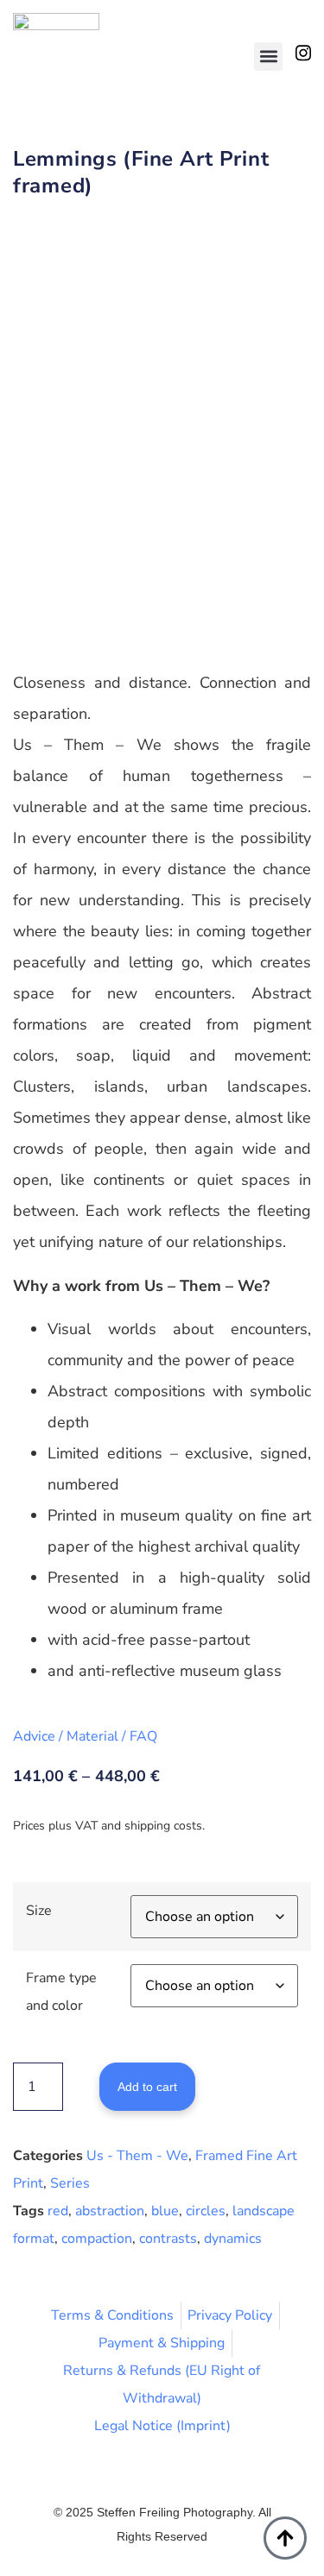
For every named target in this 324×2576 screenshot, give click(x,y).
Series (70, 2183)
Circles (206, 2211)
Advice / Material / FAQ (85, 1736)
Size (39, 1911)
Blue (165, 2211)
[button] (268, 57)
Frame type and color (61, 1992)
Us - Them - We (137, 2156)
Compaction (97, 2239)
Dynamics (233, 2239)
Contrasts (168, 2239)
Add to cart (147, 2087)
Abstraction (110, 2211)
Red (58, 2211)
